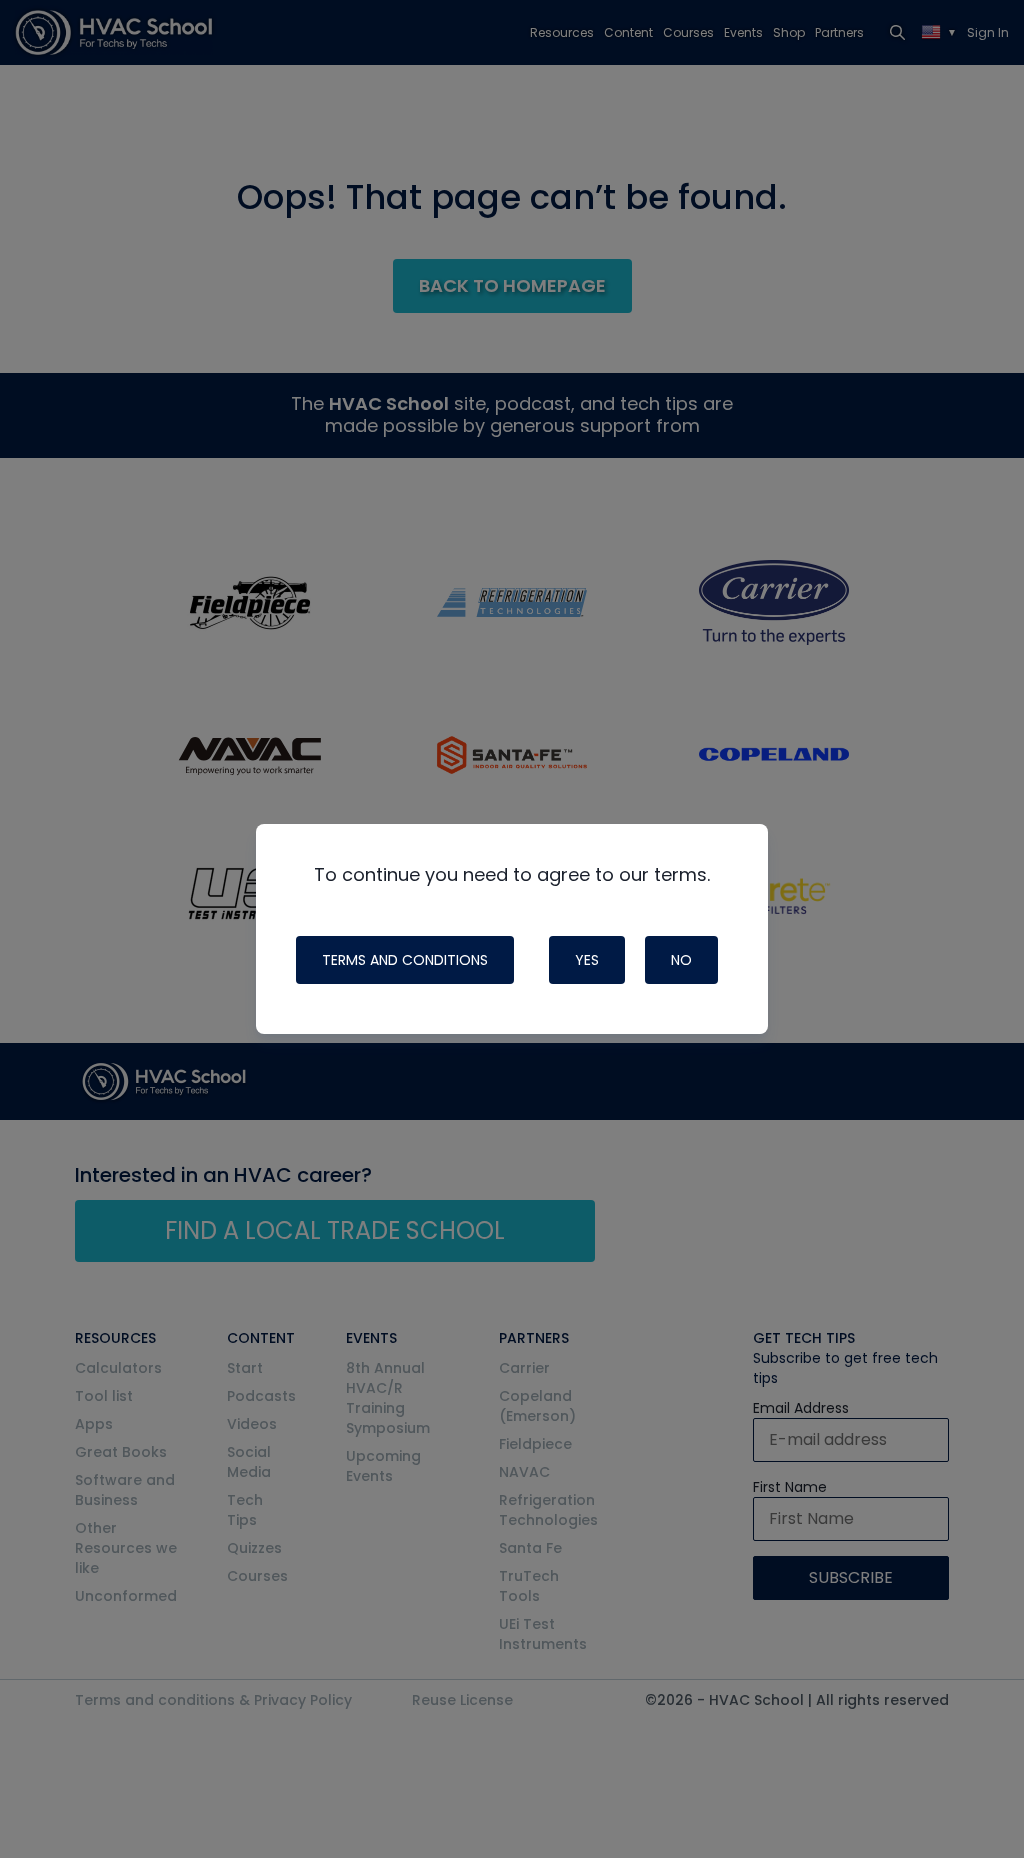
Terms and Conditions (405, 960)
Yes (587, 960)
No (681, 960)
